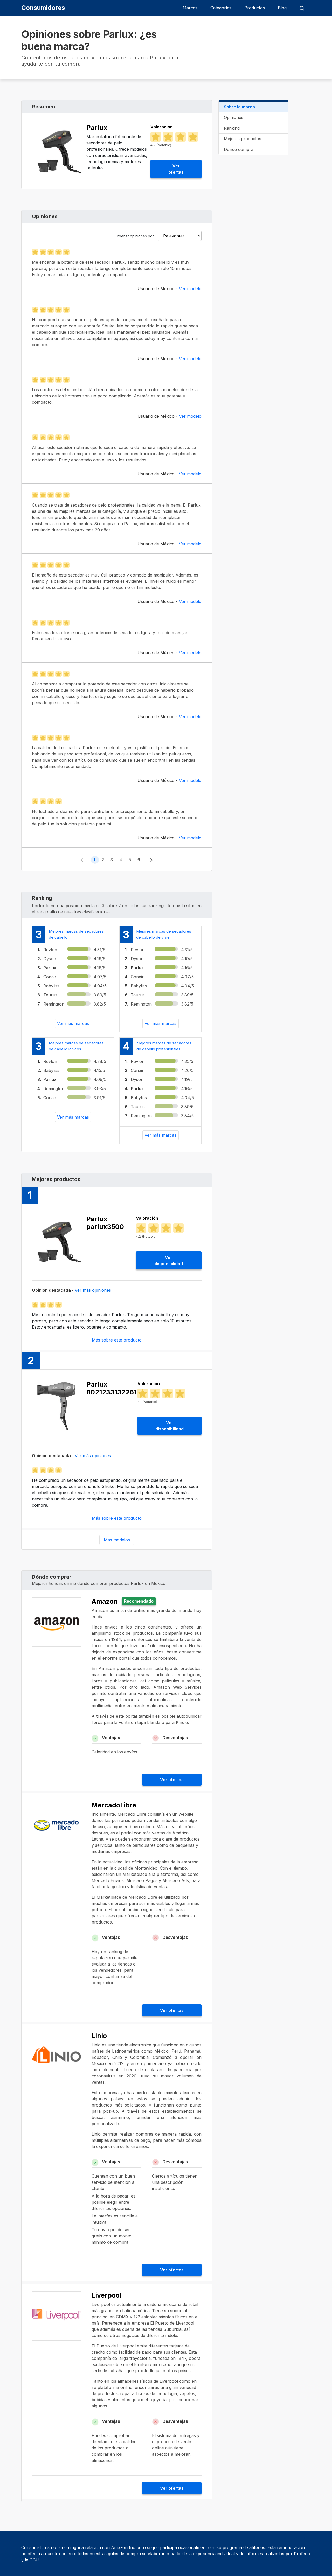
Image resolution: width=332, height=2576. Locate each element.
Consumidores (43, 8)
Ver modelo (190, 289)
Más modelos (117, 1540)
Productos (255, 8)
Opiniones (234, 117)
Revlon (50, 950)
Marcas (190, 8)
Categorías (221, 8)
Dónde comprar (240, 149)
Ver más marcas (73, 1023)
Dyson (50, 959)
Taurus (50, 995)
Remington (54, 1004)
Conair (50, 977)
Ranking (232, 128)
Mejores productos (243, 139)
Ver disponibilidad (169, 1260)
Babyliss (51, 986)
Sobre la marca (239, 107)
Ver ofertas (176, 169)
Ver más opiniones (93, 1290)
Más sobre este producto (117, 1340)
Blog (282, 8)
